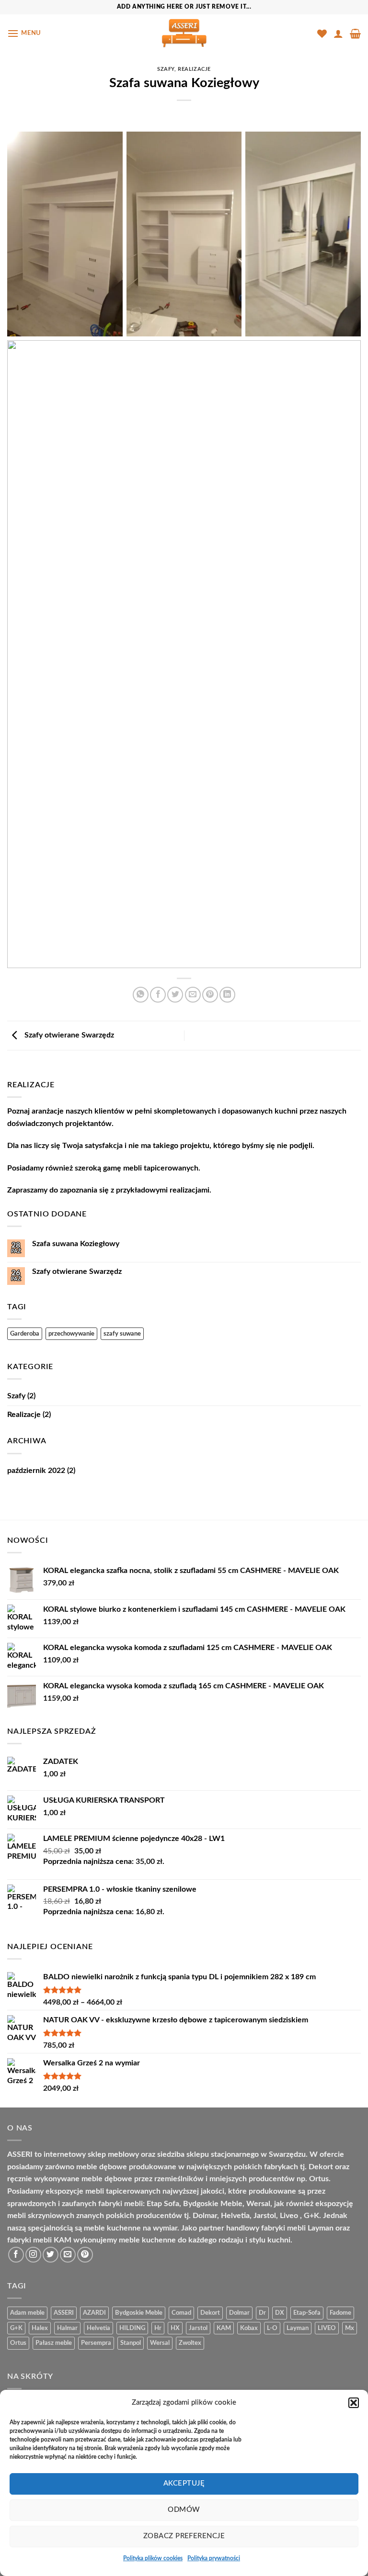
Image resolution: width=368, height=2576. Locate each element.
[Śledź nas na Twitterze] (51, 2255)
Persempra (96, 2343)
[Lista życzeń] (322, 33)
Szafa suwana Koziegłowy (76, 1244)
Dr (262, 2313)
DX (280, 2313)
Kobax (249, 2328)
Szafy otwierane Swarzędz (68, 1035)
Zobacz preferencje (184, 2536)
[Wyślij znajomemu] (193, 995)
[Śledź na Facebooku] (16, 2255)
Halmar (67, 2328)
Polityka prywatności (214, 2558)
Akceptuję (184, 2483)
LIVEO (327, 2328)
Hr (158, 2328)
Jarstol (198, 2328)
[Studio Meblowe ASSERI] (184, 33)
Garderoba (25, 1334)
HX (175, 2328)
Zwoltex (190, 2343)
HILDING (132, 2328)
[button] (354, 2403)
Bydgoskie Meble (139, 2313)
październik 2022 (36, 1471)
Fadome (340, 2313)
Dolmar (239, 2313)
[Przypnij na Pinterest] (210, 995)
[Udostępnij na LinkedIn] (227, 995)
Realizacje (194, 69)
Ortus (18, 2343)
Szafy (166, 69)
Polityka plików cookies (153, 2558)
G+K (16, 2328)
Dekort (210, 2313)
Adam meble (27, 2313)
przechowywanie (71, 1334)
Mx (350, 2328)
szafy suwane (122, 1334)
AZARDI (94, 2313)
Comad (181, 2313)
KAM (224, 2328)
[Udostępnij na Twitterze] (175, 995)
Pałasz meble (54, 2343)
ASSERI (64, 2313)
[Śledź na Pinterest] (85, 2255)
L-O (272, 2328)
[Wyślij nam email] (68, 2255)
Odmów (184, 2510)
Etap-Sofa (307, 2313)
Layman (298, 2328)
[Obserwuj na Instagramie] (33, 2255)
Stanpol (131, 2343)
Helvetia (98, 2328)
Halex (40, 2328)
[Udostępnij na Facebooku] (158, 995)
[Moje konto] (338, 33)
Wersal (160, 2343)
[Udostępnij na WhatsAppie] (141, 995)
